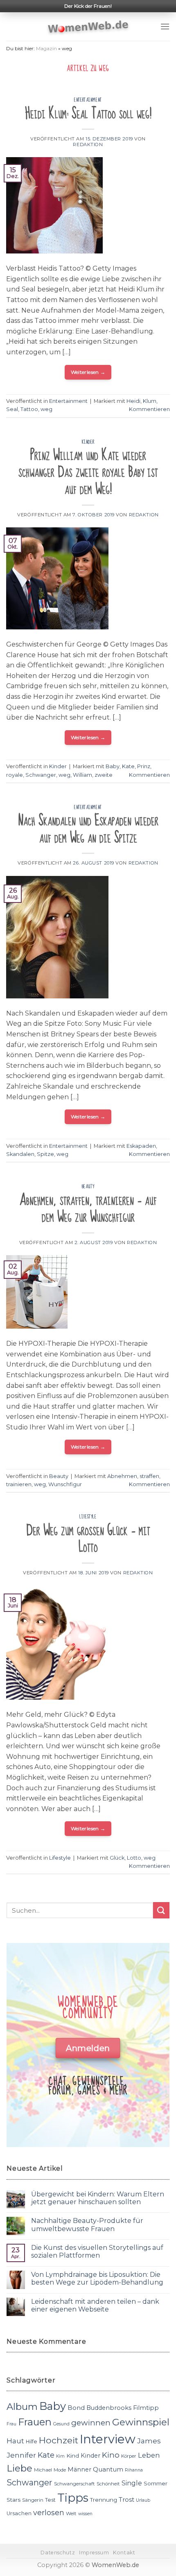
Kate (128, 766)
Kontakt (124, 2553)
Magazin (46, 48)
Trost (126, 2499)
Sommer (156, 2483)
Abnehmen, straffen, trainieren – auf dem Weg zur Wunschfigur (88, 1209)
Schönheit (108, 2484)
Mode (60, 2470)
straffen (149, 1476)
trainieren (19, 1484)
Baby (113, 766)
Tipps (73, 2498)
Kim (60, 2456)
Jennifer (21, 2455)
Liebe (19, 2468)
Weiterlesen (88, 372)
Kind (73, 2456)
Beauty (88, 1187)
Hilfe (32, 2442)
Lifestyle (88, 1517)
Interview (108, 2439)
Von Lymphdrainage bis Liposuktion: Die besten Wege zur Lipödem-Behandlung (97, 2278)
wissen (85, 2514)
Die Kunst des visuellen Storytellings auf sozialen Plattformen (97, 2251)
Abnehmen (122, 1476)
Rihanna (134, 2470)
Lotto (134, 1858)
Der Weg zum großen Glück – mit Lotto (88, 1539)
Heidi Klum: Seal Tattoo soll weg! (88, 114)
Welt (71, 2514)
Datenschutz (58, 2553)
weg (46, 409)
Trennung (104, 2500)
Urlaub (143, 2500)
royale (15, 775)
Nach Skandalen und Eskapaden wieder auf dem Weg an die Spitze (88, 829)
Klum (150, 401)
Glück (117, 1858)
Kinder (88, 442)
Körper (129, 2456)
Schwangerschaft (74, 2484)
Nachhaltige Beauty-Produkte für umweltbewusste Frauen (87, 2225)
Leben (149, 2455)
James (149, 2441)
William (82, 775)
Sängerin (33, 2500)
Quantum (108, 2469)
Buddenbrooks (109, 2408)
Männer (79, 2469)
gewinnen (91, 2423)
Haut (15, 2441)
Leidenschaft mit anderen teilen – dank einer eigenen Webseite (95, 2305)
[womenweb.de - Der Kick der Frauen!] (88, 27)
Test (50, 2500)
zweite (104, 775)
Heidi (133, 401)
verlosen (49, 2513)
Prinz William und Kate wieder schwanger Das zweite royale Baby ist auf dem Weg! (88, 472)
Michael (43, 2470)
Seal (12, 409)
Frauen (35, 2422)
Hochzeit (59, 2440)
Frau (11, 2424)
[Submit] (161, 1910)
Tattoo (29, 409)
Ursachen (19, 2513)
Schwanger (41, 775)
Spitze (45, 1154)
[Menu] (165, 26)
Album (22, 2407)
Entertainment (88, 100)
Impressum (94, 2553)
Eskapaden (141, 1146)
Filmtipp (146, 2408)
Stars (14, 2500)
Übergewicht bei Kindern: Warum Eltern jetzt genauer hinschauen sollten (98, 2198)
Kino (111, 2455)
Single (132, 2483)
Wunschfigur (65, 1484)
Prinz (144, 766)
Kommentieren (149, 409)
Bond (76, 2408)
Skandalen (20, 1154)
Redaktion (88, 144)
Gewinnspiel (141, 2422)
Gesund (61, 2424)
